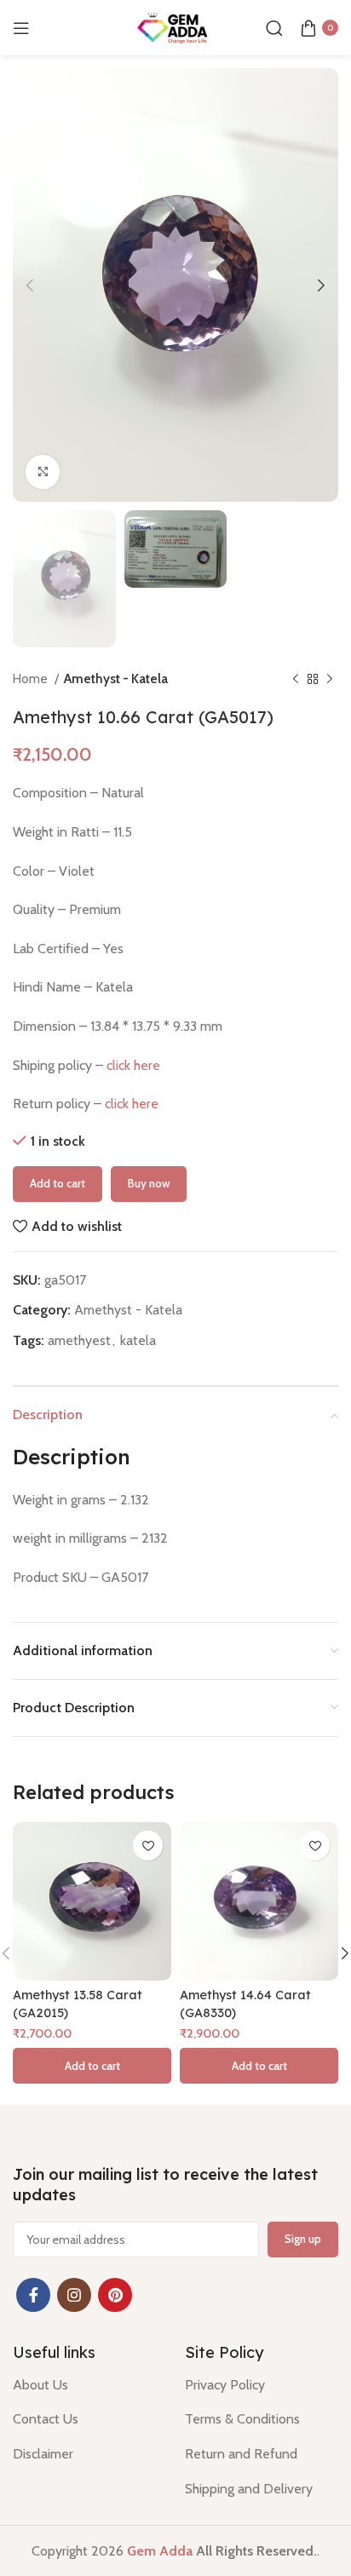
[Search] (274, 28)
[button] (92, 2066)
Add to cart (58, 1183)
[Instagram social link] (74, 2295)
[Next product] (330, 679)
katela (138, 1340)
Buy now (149, 1183)
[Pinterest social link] (115, 2295)
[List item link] (86, 2385)
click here (133, 1065)
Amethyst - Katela (116, 678)
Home (32, 678)
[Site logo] (175, 26)
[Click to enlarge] (43, 472)
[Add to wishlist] (148, 1846)
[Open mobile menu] (21, 28)
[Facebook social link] (33, 2295)
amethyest (79, 1340)
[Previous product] (296, 679)
